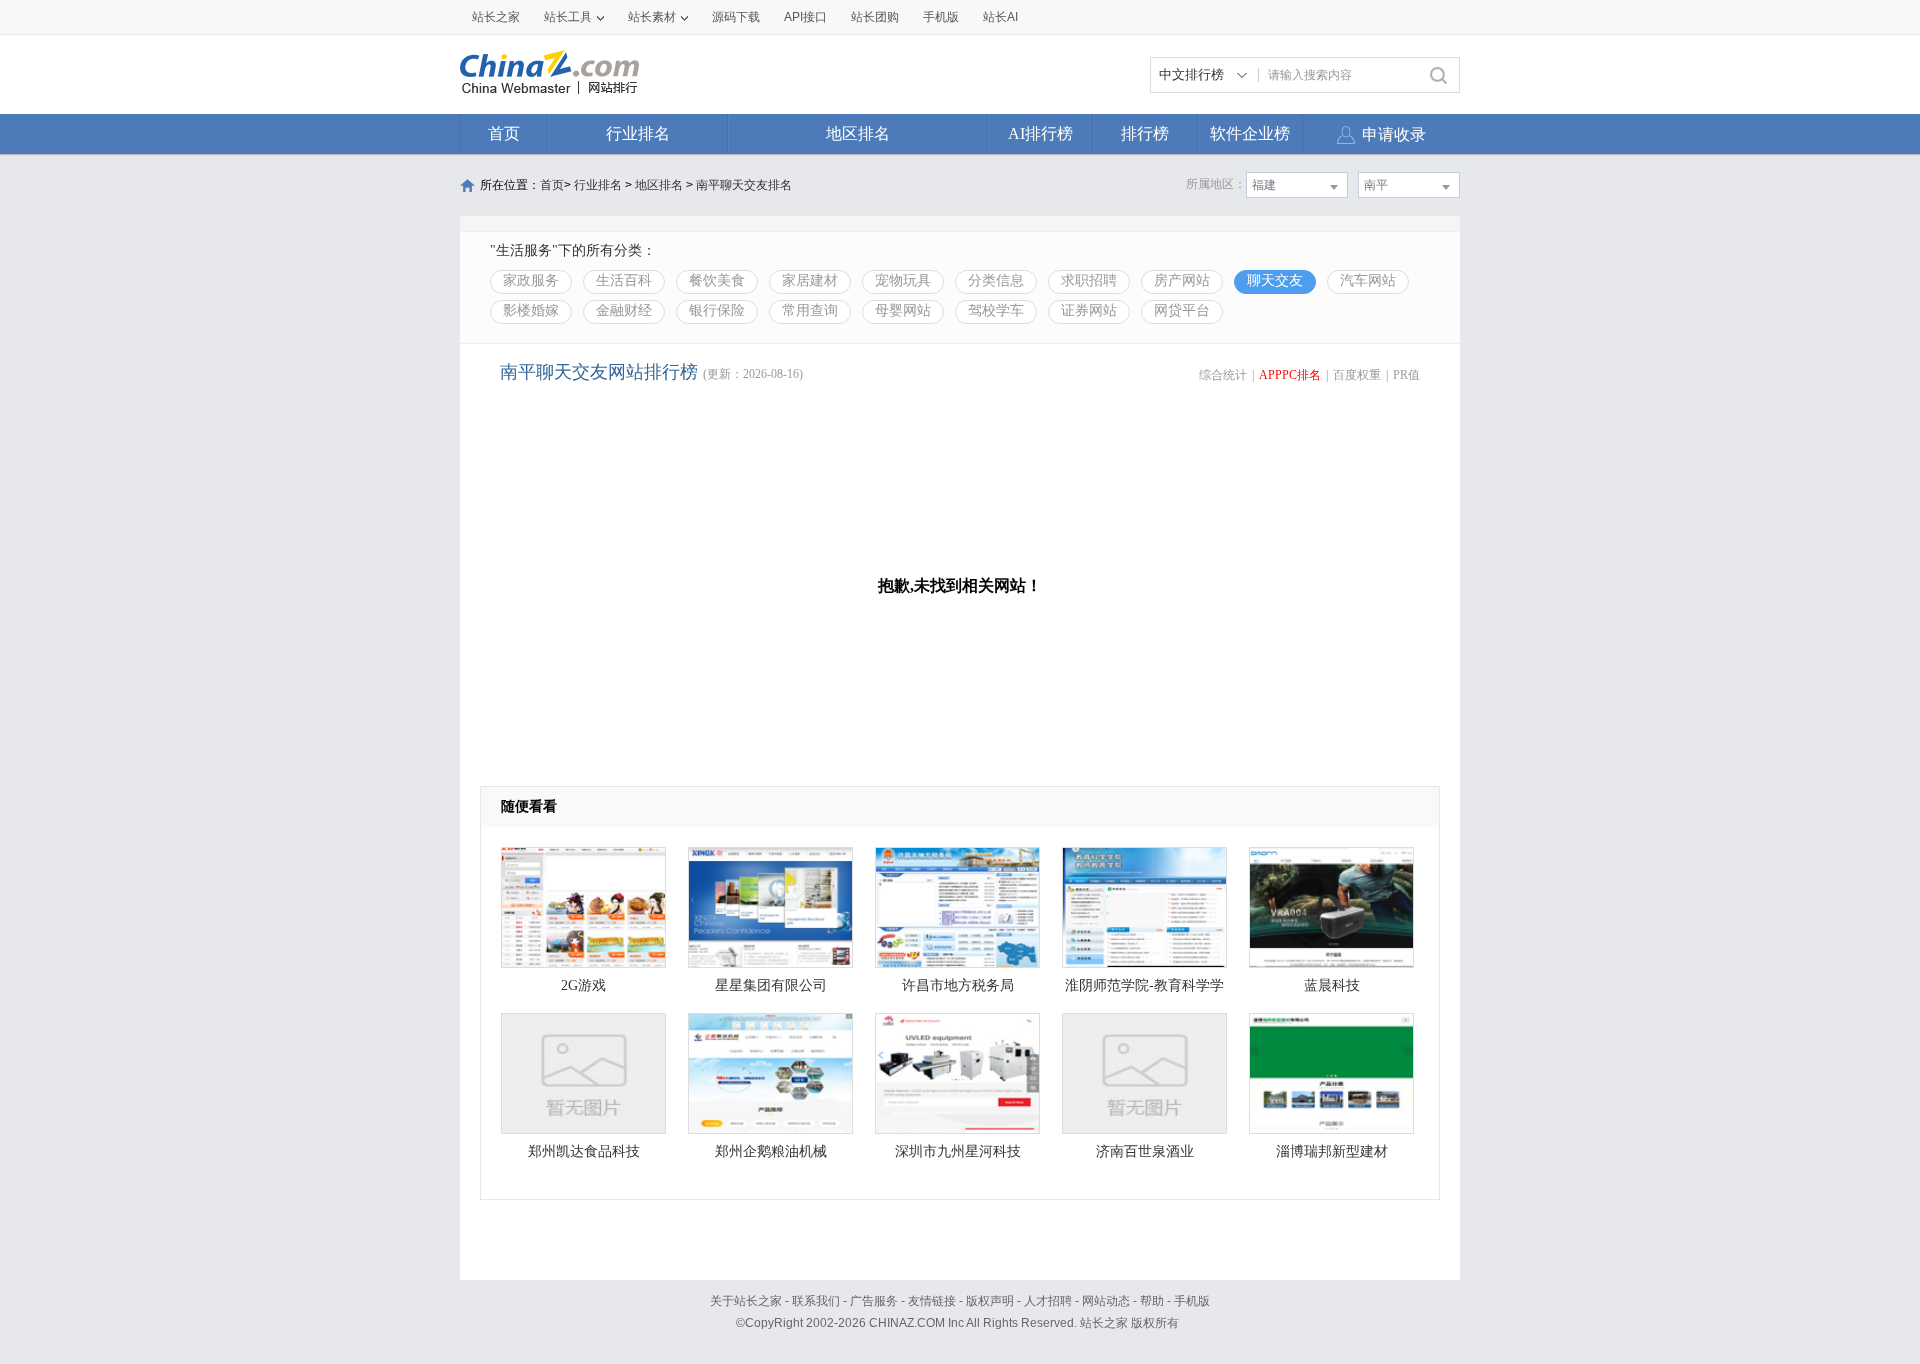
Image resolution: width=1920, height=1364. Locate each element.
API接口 (805, 17)
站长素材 (652, 17)
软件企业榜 (1250, 133)
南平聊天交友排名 (744, 185)
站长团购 (875, 17)
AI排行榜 (1040, 133)
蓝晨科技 (1332, 985)
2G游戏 (583, 985)
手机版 (1192, 1301)
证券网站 (1089, 310)
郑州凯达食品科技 (584, 1151)
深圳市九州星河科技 (958, 1151)
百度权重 (1357, 375)
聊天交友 (1275, 280)
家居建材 (810, 280)
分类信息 (996, 280)
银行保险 (717, 310)
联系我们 (816, 1301)
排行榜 (1145, 133)
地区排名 (858, 133)
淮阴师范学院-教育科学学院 (1144, 990)
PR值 (1406, 375)
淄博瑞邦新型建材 (1332, 1151)
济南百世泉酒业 (1145, 1151)
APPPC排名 (1290, 375)
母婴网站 (903, 310)
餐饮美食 (717, 280)
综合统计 (1223, 375)
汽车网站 (1368, 280)
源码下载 (736, 17)
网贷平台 (1182, 310)
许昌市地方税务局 (958, 985)
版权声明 (990, 1301)
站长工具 (568, 17)
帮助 (1152, 1301)
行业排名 (638, 133)
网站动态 (1106, 1301)
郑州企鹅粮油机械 (771, 1151)
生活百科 (624, 280)
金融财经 (624, 310)
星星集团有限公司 (771, 985)
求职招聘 (1089, 280)
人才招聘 (1048, 1301)
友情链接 (932, 1301)
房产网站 (1182, 280)
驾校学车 (996, 310)
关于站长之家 (746, 1301)
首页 (504, 133)
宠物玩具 (903, 280)
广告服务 (874, 1301)
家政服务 (531, 280)
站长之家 (496, 17)
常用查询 (810, 310)
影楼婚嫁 (531, 310)
